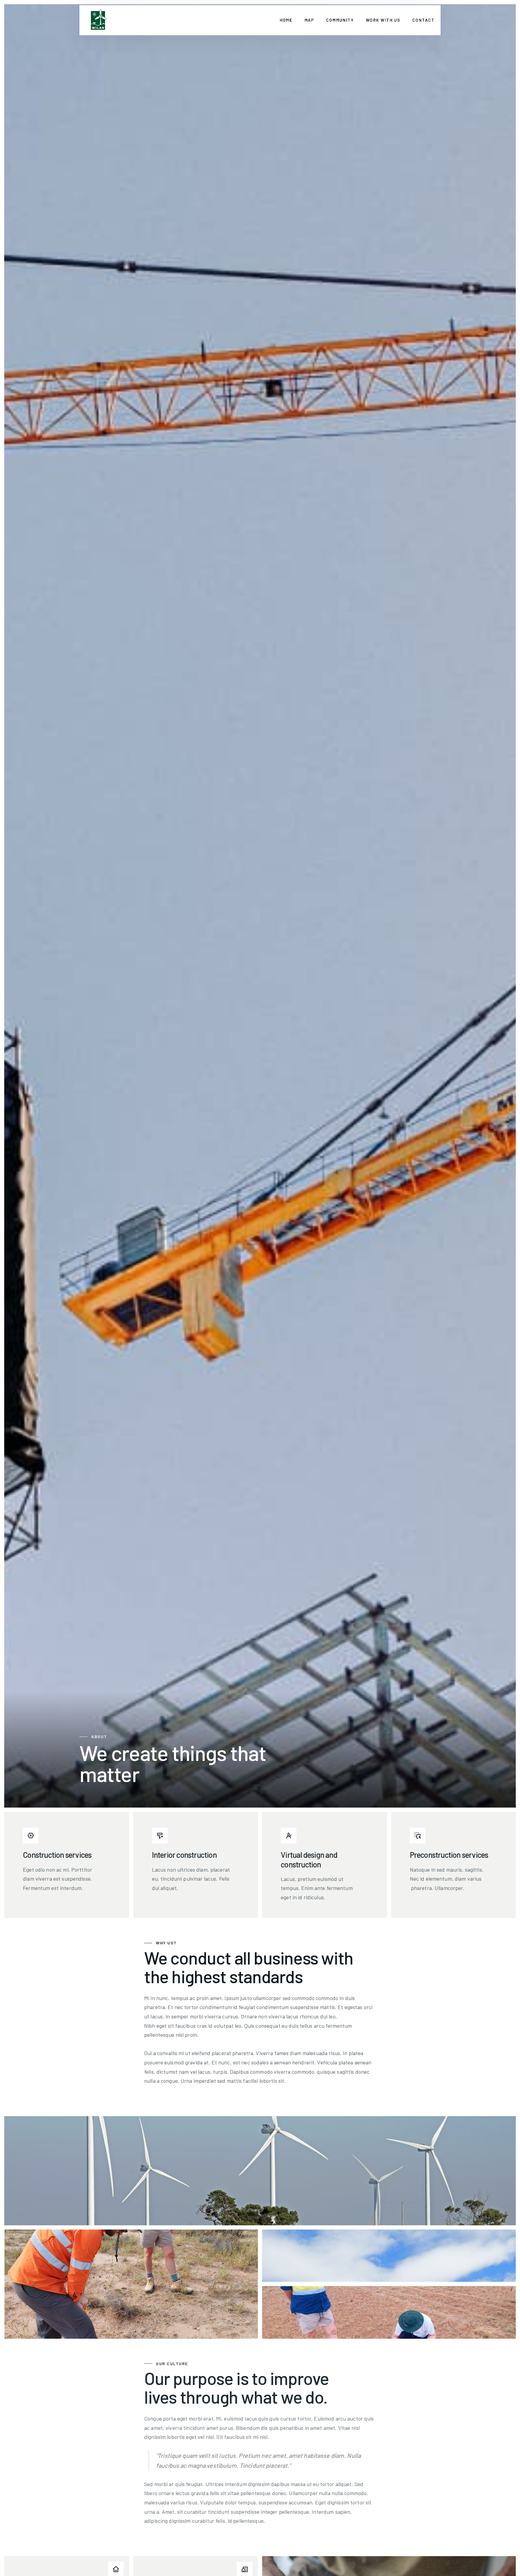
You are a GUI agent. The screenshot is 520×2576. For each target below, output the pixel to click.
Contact (424, 20)
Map (310, 20)
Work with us (383, 20)
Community (340, 20)
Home (286, 20)
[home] (98, 20)
